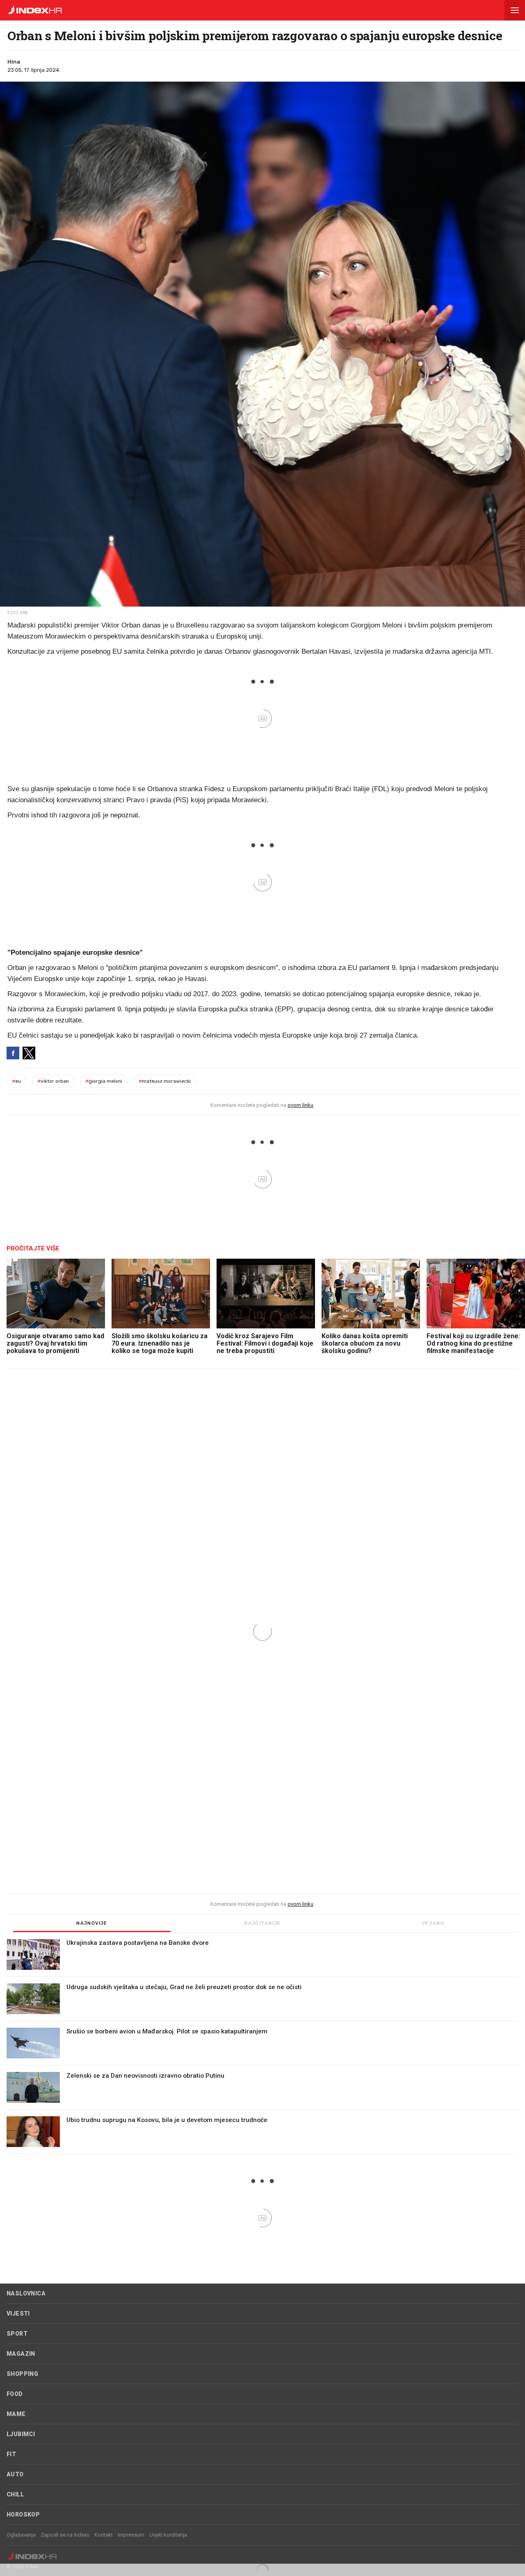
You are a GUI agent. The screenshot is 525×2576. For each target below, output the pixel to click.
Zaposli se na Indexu (65, 2535)
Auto (15, 2474)
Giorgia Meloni (104, 1081)
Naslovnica (26, 2293)
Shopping (22, 2374)
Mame (16, 2414)
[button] (515, 10)
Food (15, 2394)
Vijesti (18, 2314)
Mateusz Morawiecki (165, 1081)
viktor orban (53, 1081)
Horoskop (23, 2514)
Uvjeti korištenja (168, 2535)
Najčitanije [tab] (262, 1923)
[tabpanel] (262, 2047)
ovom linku (300, 1105)
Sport (17, 2334)
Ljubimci (21, 2434)
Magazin (21, 2354)
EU (16, 1081)
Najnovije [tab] (92, 1923)
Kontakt (104, 2535)
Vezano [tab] (433, 1923)
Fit (11, 2454)
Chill (15, 2494)
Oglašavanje (21, 2535)
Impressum (131, 2535)
